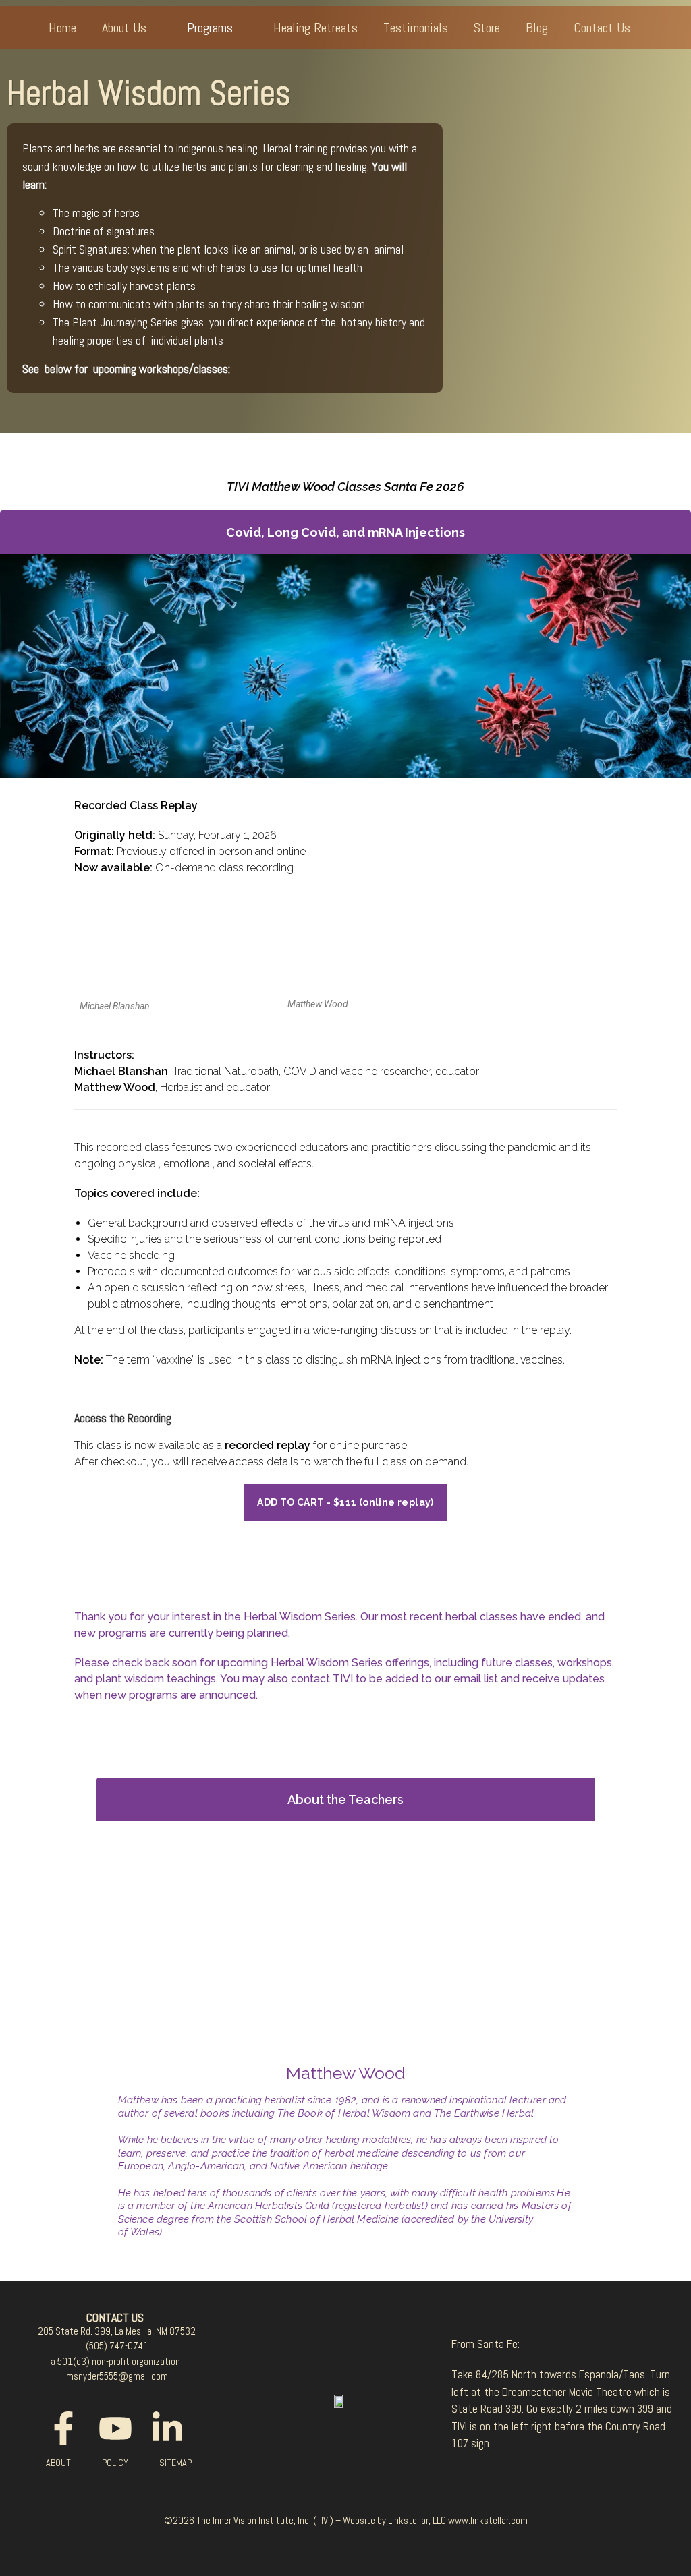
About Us (124, 28)
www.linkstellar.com (488, 2520)
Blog (537, 28)
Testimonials (416, 28)
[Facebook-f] (63, 2428)
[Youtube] (115, 2428)
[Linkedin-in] (167, 2428)
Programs (210, 28)
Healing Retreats (315, 28)
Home (62, 28)
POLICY (115, 2463)
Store (487, 28)
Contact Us (602, 28)
